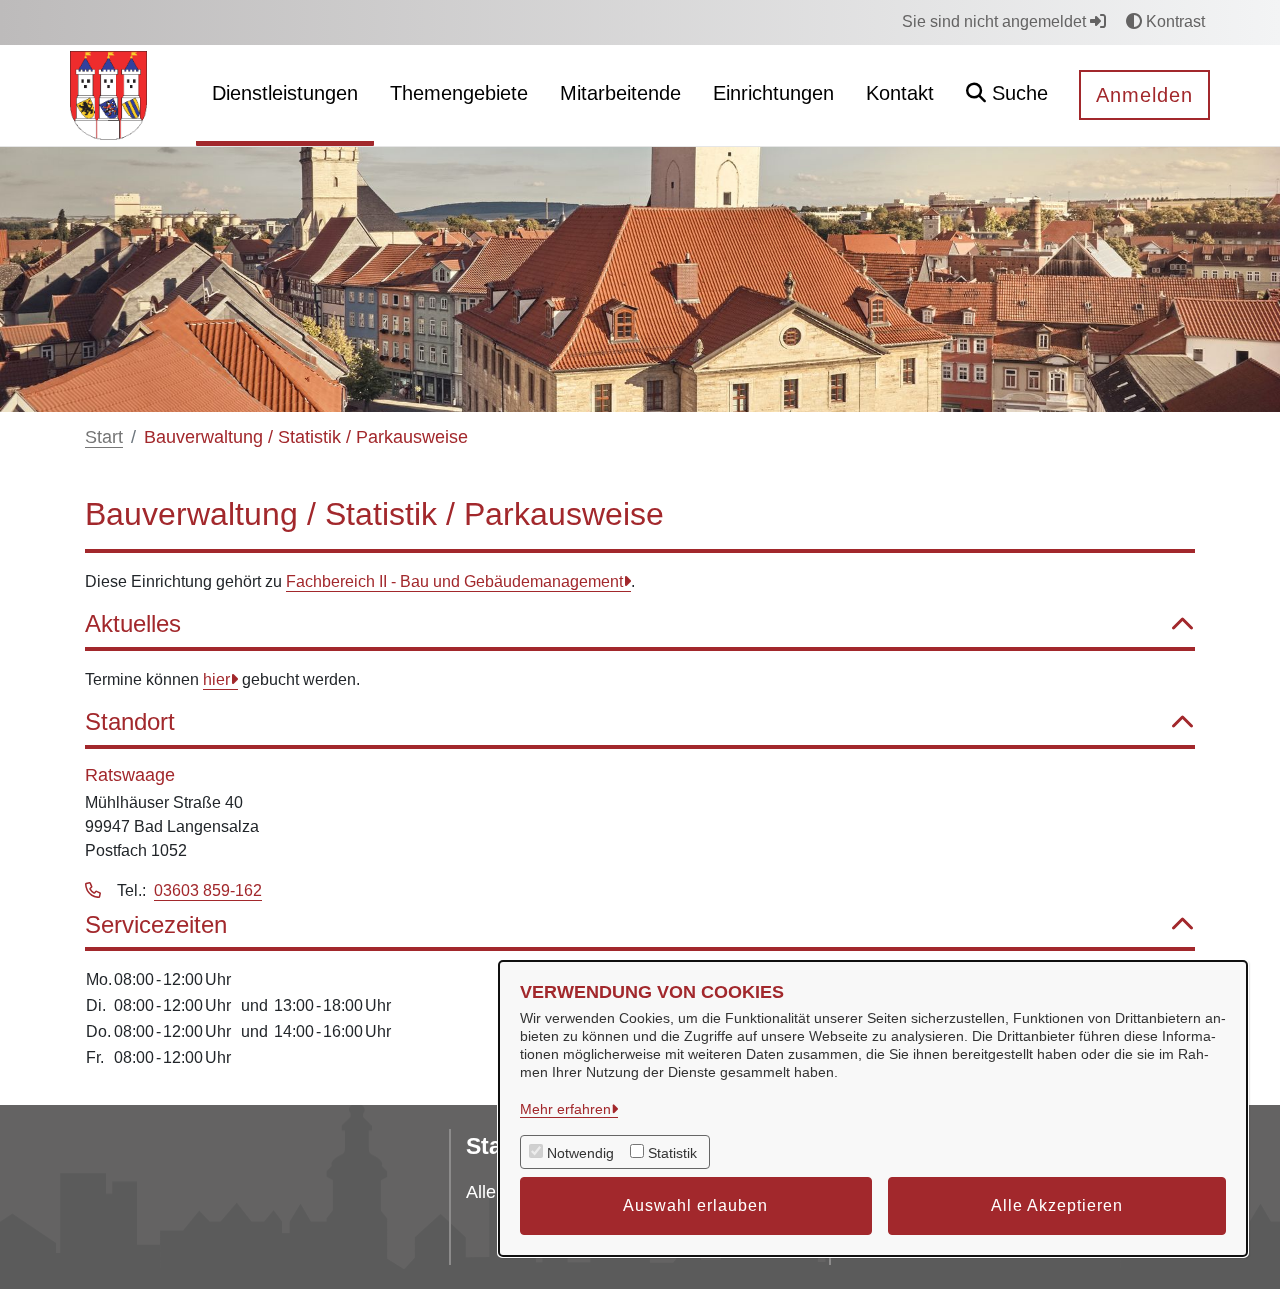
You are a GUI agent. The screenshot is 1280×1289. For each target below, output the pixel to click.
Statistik (672, 1153)
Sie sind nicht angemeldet (996, 21)
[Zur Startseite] (108, 94)
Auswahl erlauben (695, 1205)
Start (104, 437)
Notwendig (580, 1153)
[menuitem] (285, 95)
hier (216, 679)
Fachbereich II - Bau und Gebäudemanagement (454, 581)
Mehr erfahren (565, 1109)
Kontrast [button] (1173, 21)
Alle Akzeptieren (1057, 1205)
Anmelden (1144, 95)
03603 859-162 (208, 890)
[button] (1007, 95)
